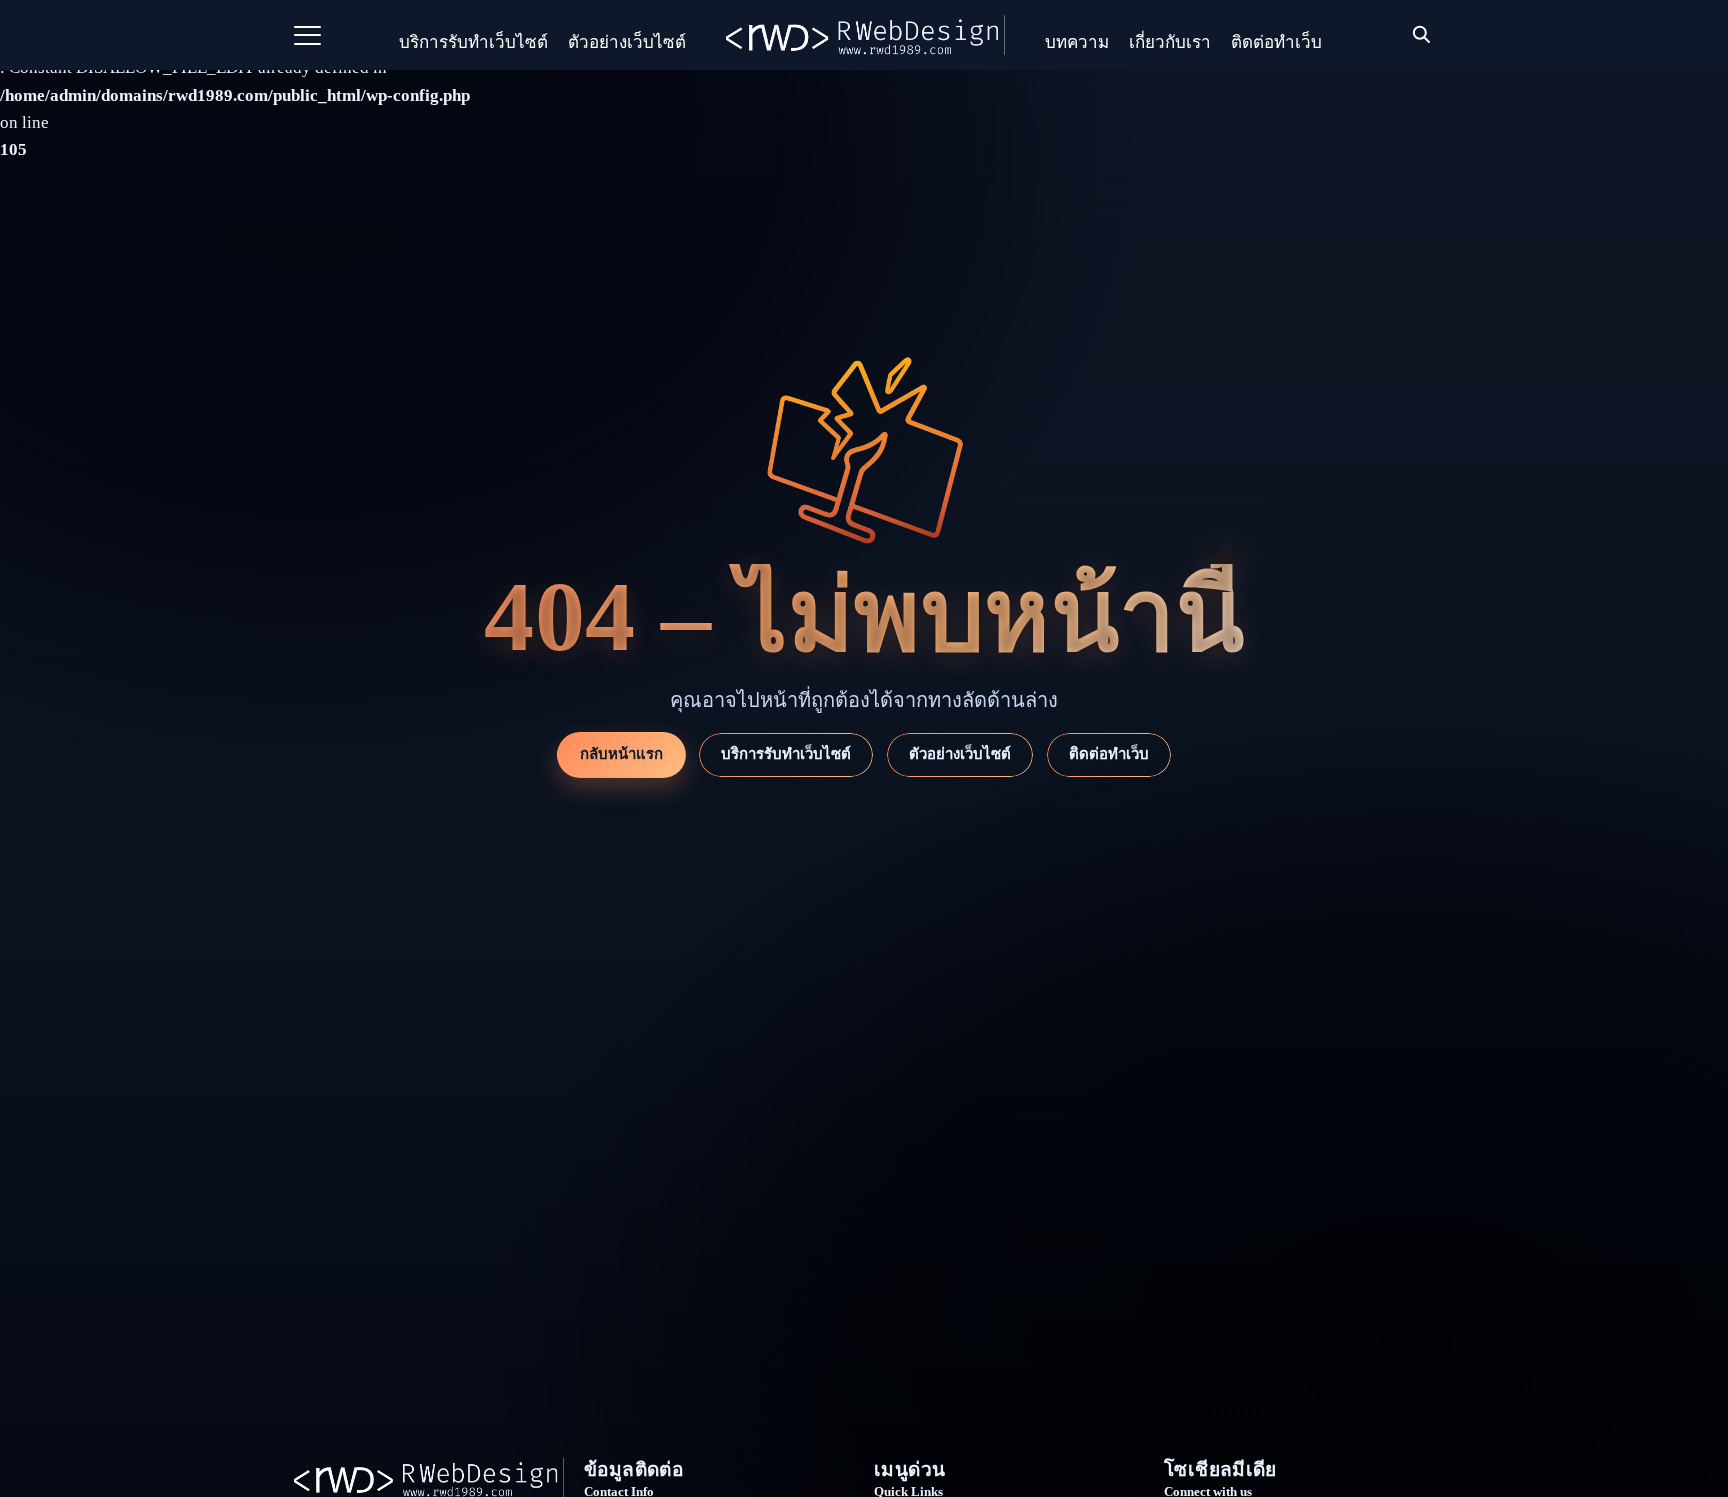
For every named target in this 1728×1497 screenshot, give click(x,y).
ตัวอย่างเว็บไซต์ (627, 42)
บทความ (1077, 42)
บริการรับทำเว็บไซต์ (473, 42)
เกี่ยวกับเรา (1170, 42)
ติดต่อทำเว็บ (1276, 42)
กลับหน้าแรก (621, 754)
